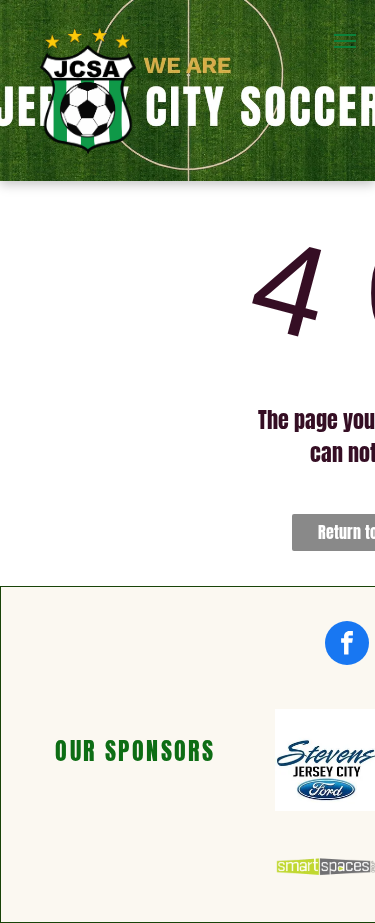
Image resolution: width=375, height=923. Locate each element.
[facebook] (347, 645)
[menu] (345, 41)
